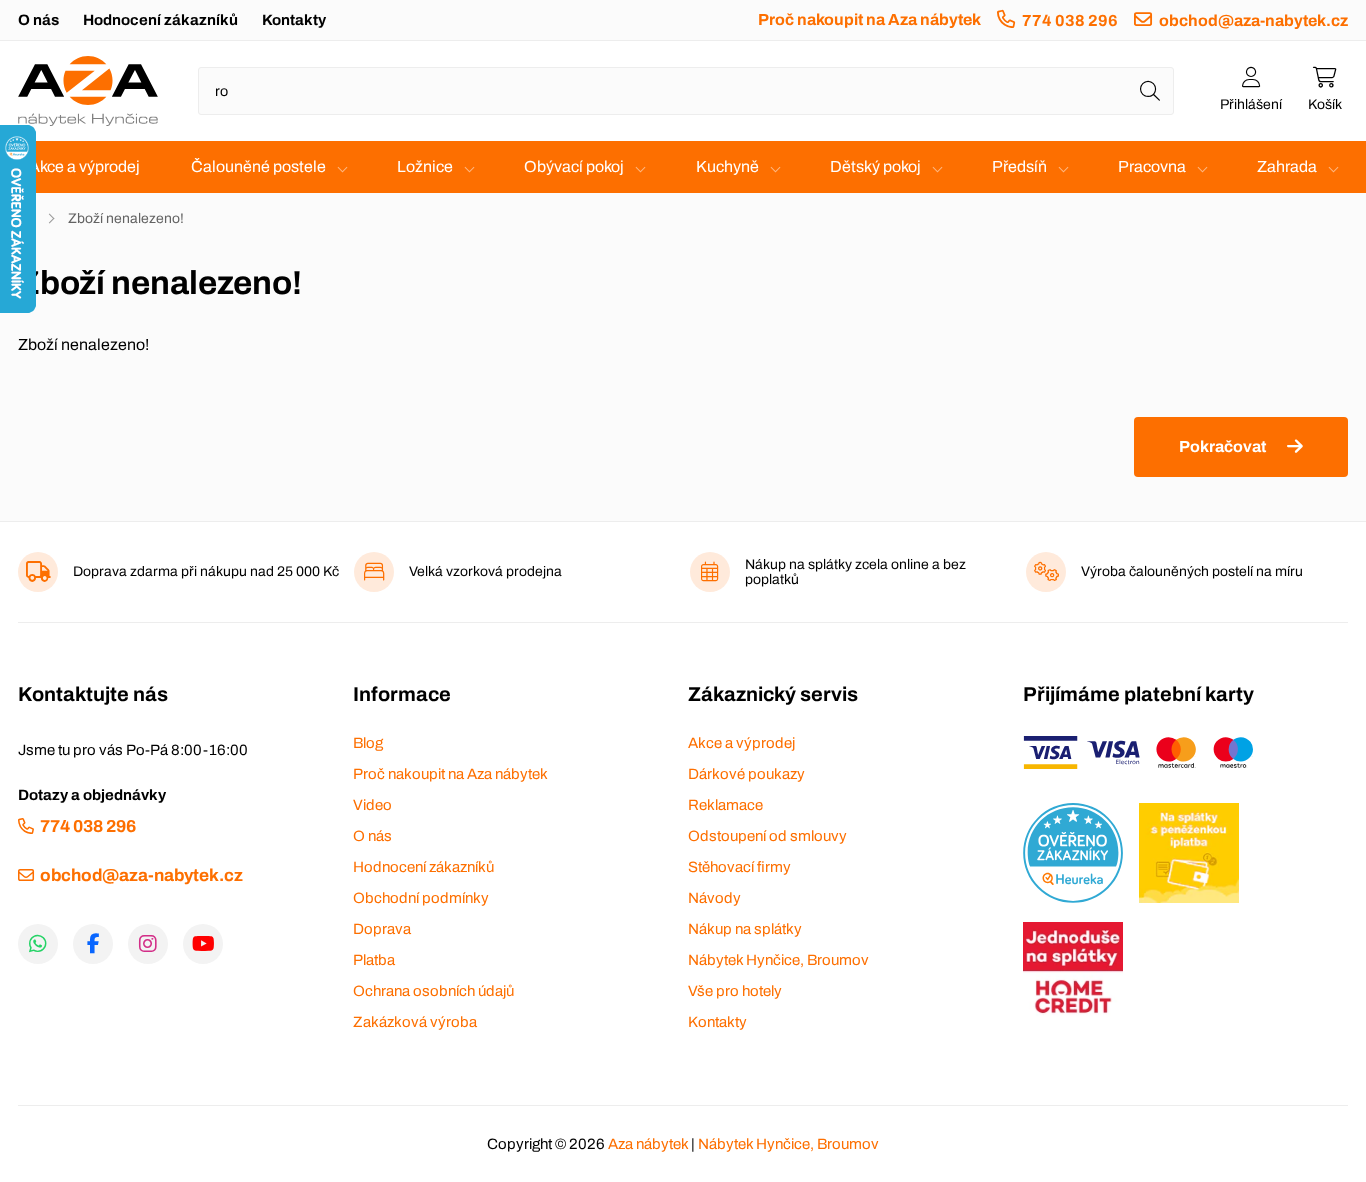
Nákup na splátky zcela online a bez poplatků (855, 572)
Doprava (382, 929)
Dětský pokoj (875, 166)
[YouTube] (203, 944)
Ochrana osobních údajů (433, 991)
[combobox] (686, 91)
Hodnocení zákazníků (160, 20)
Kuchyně (727, 166)
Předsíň (1019, 166)
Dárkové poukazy (746, 774)
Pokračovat (1222, 446)
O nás (38, 20)
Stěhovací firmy (739, 867)
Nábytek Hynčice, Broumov (778, 960)
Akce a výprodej (84, 166)
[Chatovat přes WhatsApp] (38, 944)
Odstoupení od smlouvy (767, 836)
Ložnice (425, 166)
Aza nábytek (648, 1144)
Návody (714, 898)
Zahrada (1287, 166)
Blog (368, 743)
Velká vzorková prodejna (485, 571)
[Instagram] (148, 944)
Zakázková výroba (415, 1022)
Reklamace (725, 805)
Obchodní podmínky (421, 898)
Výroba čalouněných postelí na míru (1192, 571)
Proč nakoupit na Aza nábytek (869, 19)
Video (372, 805)
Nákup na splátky (745, 929)
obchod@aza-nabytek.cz (1253, 20)
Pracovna (1152, 166)
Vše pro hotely (735, 991)
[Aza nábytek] (88, 91)
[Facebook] (93, 944)
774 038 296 (1070, 20)
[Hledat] (1150, 91)
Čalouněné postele (258, 166)
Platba (374, 960)
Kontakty (294, 20)
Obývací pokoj (574, 166)
